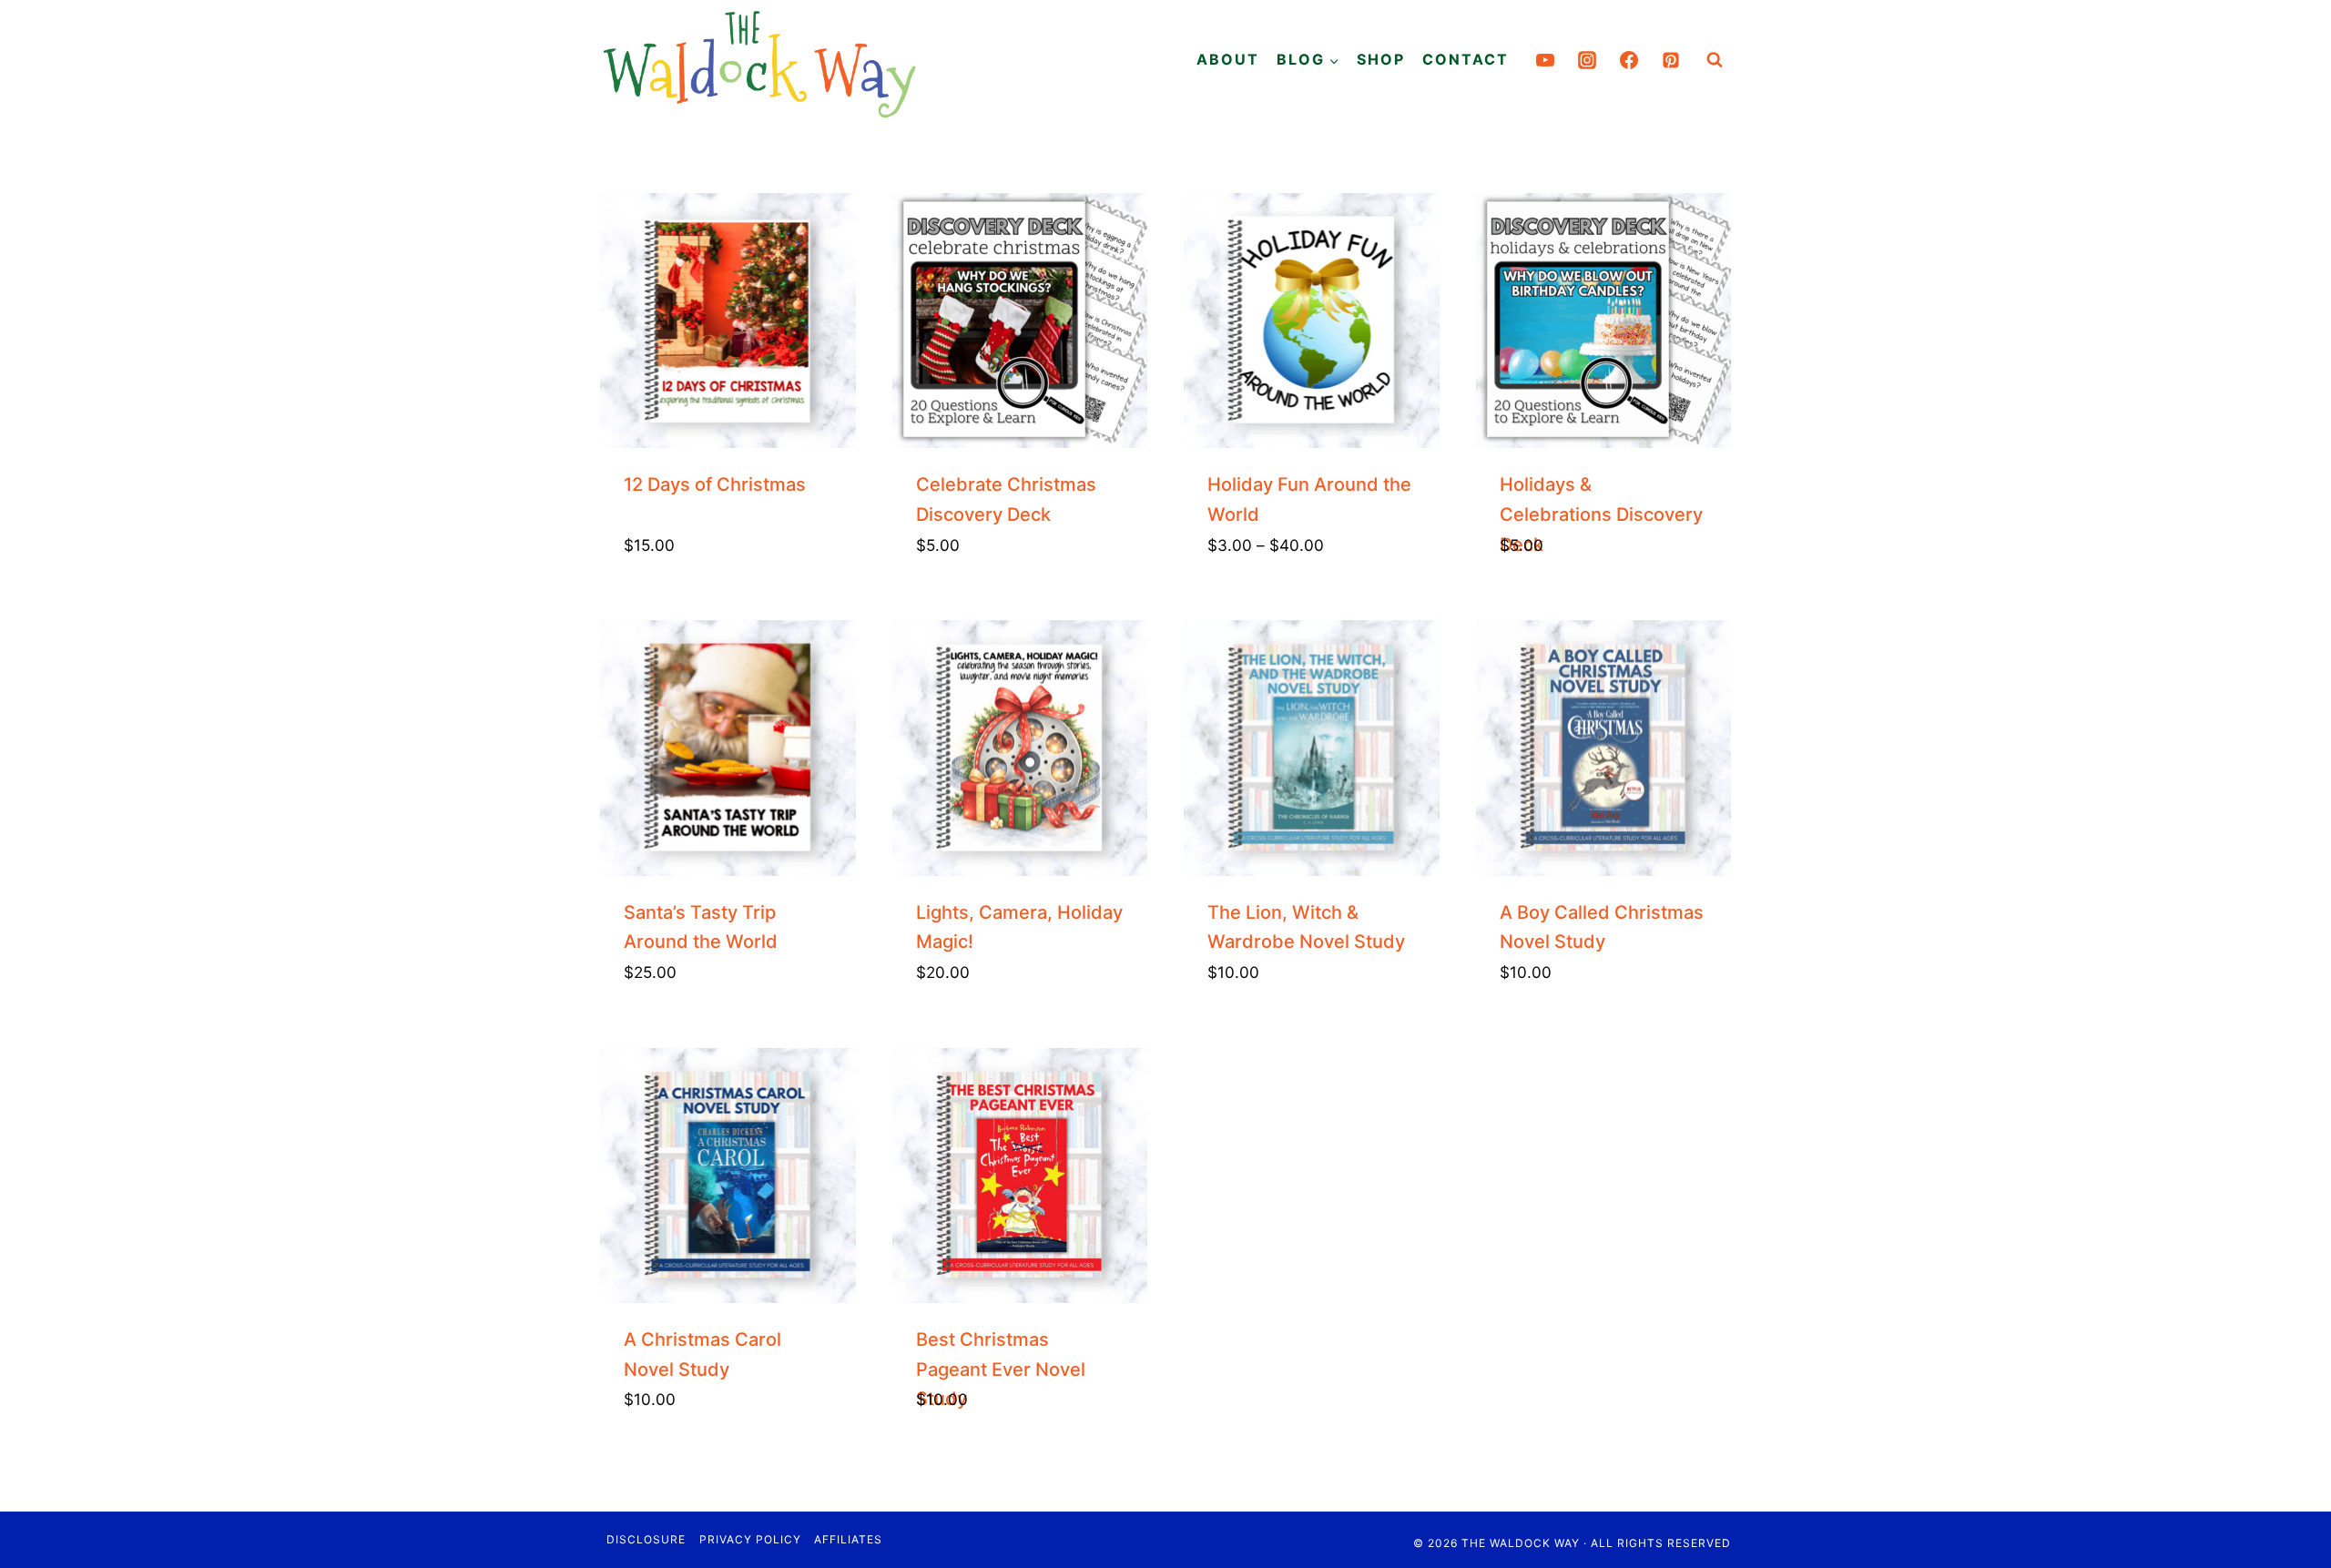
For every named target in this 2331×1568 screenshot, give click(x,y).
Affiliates (848, 1539)
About (1228, 59)
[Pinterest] (1671, 60)
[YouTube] (1545, 60)
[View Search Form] (1715, 60)
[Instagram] (1587, 60)
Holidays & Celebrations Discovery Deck (1601, 514)
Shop (1381, 59)
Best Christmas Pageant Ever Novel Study (1001, 1369)
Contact (1466, 59)
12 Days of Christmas (715, 484)
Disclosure (646, 1539)
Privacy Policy (750, 1539)
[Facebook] (1629, 60)
